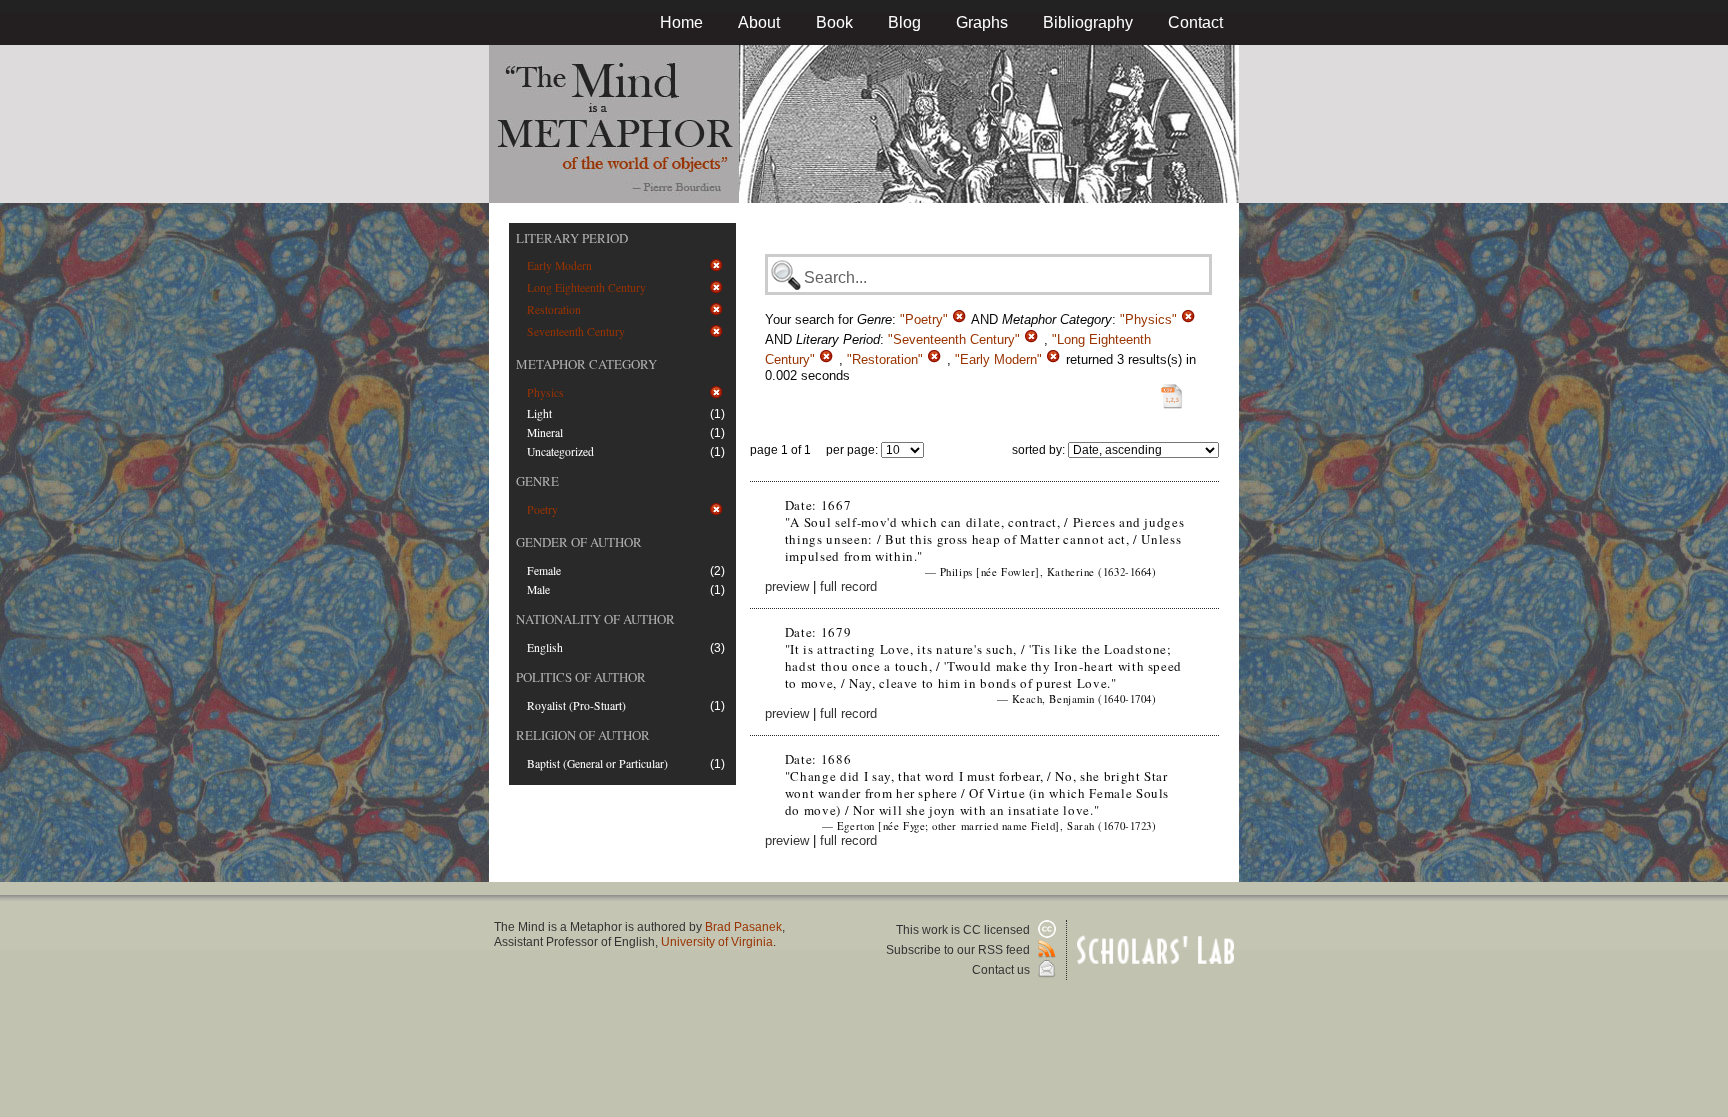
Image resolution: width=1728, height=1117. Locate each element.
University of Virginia (717, 942)
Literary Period (572, 238)
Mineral (545, 432)
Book (834, 22)
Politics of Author (581, 677)
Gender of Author (579, 542)
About (759, 22)
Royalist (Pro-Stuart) (576, 705)
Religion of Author (583, 735)
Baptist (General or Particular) (597, 763)
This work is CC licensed (964, 930)
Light (539, 413)
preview (787, 586)
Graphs (982, 22)
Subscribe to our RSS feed (959, 950)
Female (544, 570)
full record (848, 586)
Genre (537, 481)
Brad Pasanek (743, 927)
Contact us (1002, 970)
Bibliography (1088, 22)
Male (538, 589)
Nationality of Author (595, 619)
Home (681, 22)
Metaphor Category (586, 364)
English (545, 647)
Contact (1195, 22)
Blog (904, 22)
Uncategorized (560, 451)
